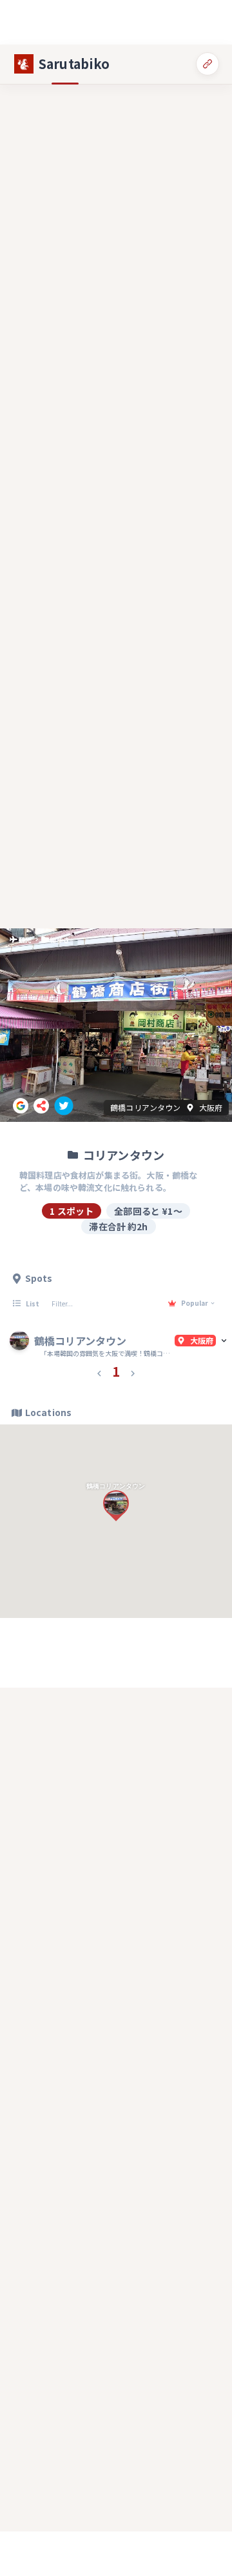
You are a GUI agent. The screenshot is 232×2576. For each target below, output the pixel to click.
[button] (99, 1372)
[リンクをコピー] (208, 64)
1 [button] (116, 1371)
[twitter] (64, 1106)
